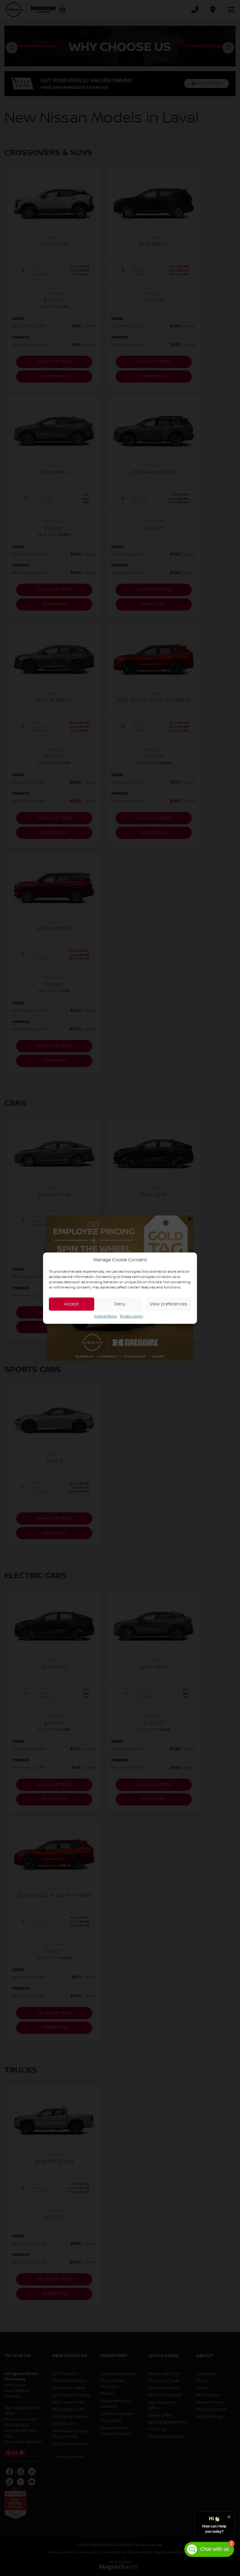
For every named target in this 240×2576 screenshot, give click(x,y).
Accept (72, 1304)
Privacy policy (132, 1316)
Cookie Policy (106, 1316)
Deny (120, 1304)
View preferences (168, 1304)
